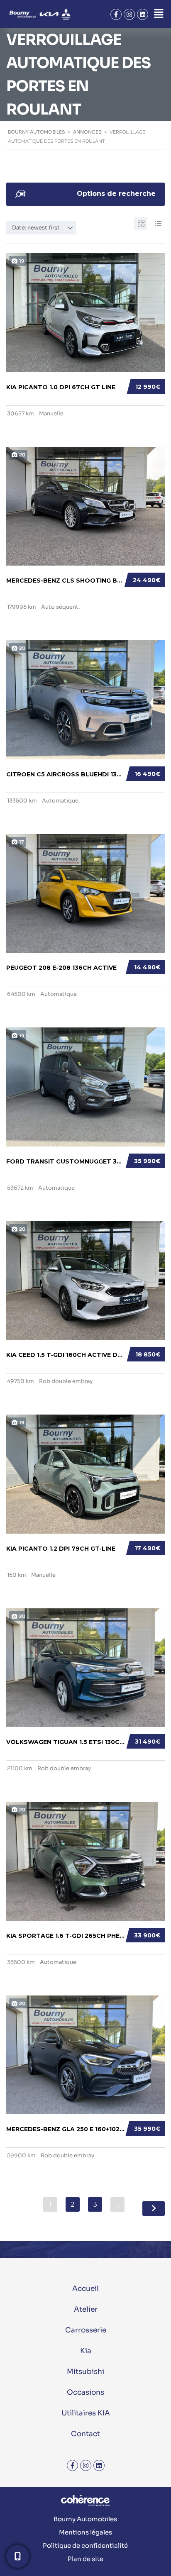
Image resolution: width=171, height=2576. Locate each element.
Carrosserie (86, 2330)
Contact (85, 2434)
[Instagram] (129, 14)
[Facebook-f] (116, 14)
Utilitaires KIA (86, 2413)
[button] (159, 14)
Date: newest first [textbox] (36, 228)
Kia (86, 2351)
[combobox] (41, 228)
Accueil (85, 2289)
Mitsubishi (85, 2372)
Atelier (86, 2309)
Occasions (85, 2392)
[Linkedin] (143, 14)
